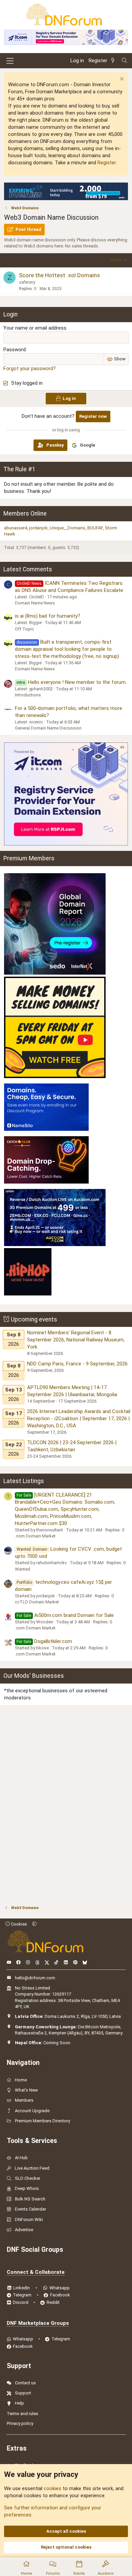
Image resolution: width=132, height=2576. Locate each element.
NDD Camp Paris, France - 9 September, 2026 (77, 1364)
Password (15, 350)
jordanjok (38, 528)
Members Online (25, 514)
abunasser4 (16, 528)
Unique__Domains (68, 528)
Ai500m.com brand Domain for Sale (65, 1615)
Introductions (28, 695)
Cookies (18, 1924)
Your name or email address (35, 328)
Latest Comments (28, 569)
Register (107, 163)
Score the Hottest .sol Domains (59, 275)
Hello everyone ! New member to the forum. (72, 682)
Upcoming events (34, 1319)
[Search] (124, 61)
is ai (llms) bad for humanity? (48, 616)
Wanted (23, 1569)
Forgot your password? (30, 368)
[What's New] (114, 61)
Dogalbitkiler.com (44, 1641)
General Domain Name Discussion (48, 728)
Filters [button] (117, 260)
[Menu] (10, 61)
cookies (52, 2488)
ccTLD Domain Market (37, 1602)
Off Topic (24, 629)
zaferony (27, 282)
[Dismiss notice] (121, 80)
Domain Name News (35, 603)
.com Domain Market (35, 1536)
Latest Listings (24, 1481)
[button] (34, 1924)
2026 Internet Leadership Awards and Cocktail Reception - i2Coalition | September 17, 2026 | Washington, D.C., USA (79, 1418)
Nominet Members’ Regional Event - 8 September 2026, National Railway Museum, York (76, 1340)
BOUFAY (95, 528)
